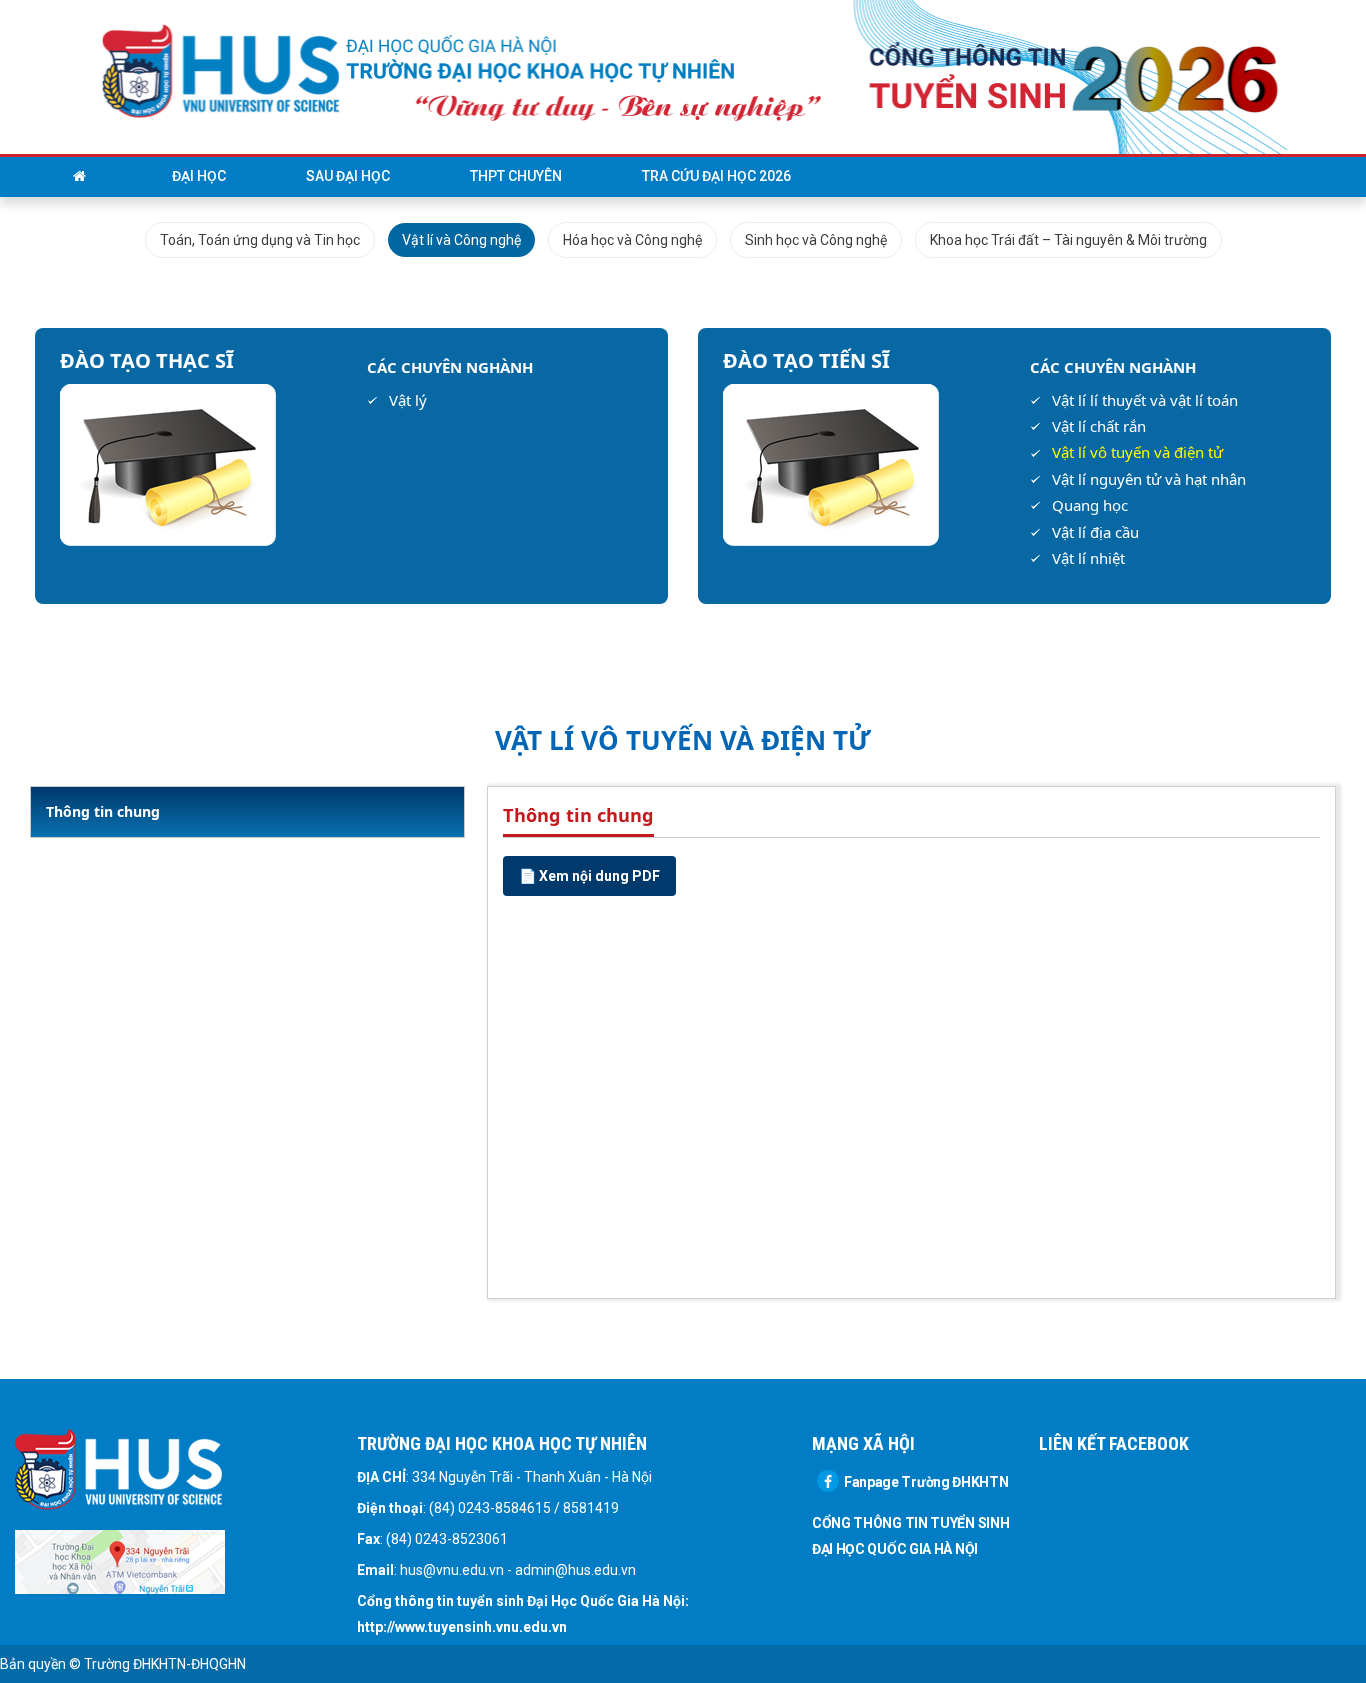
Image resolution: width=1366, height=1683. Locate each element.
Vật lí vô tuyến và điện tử (1137, 452)
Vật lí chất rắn (1099, 426)
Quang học (1090, 505)
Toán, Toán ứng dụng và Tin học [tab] (260, 240)
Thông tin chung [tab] (103, 811)
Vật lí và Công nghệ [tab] (461, 240)
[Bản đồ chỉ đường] (120, 1561)
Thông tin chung (578, 815)
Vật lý (408, 400)
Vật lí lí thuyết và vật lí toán (1145, 400)
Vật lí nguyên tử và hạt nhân (1149, 479)
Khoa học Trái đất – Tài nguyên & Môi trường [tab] (1068, 240)
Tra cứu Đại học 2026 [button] (716, 176)
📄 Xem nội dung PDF (589, 876)
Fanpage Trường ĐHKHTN (926, 1482)
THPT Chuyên (516, 176)
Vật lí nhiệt (1088, 558)
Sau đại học (348, 176)
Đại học (199, 176)
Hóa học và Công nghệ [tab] (632, 240)
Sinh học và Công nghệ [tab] (816, 240)
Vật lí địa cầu (1095, 532)
